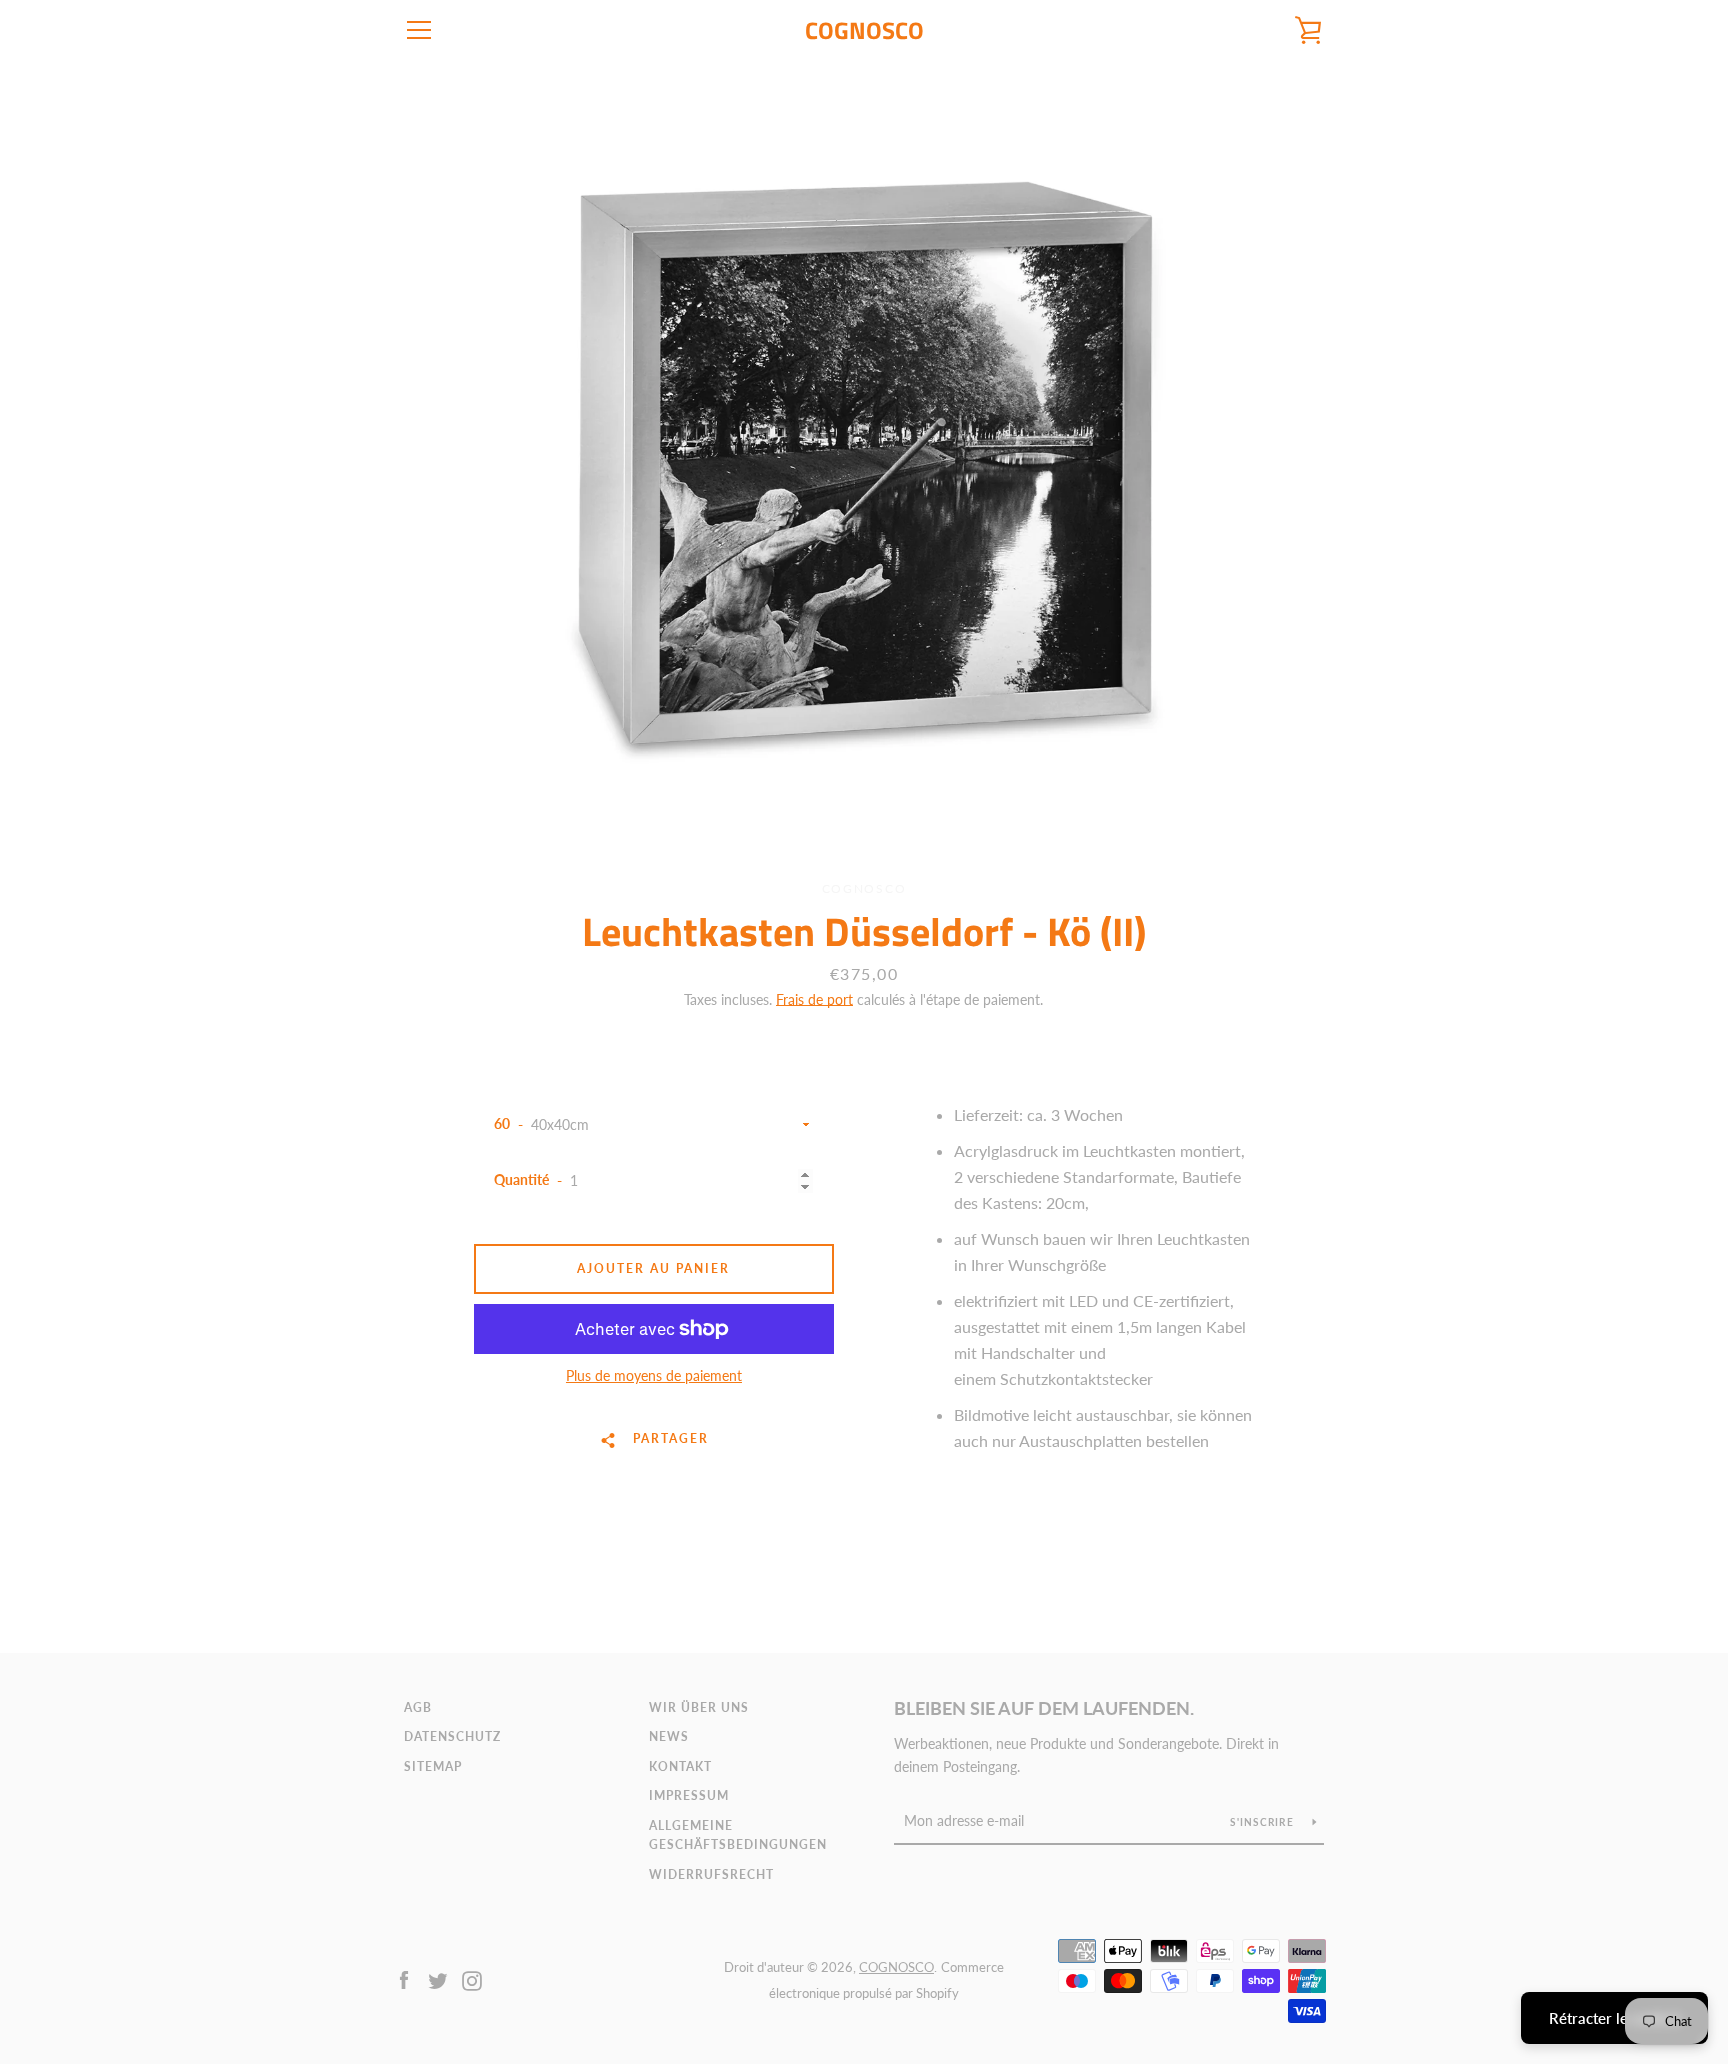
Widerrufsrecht (711, 1874)
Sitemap (433, 1766)
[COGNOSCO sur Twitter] (438, 1978)
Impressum (689, 1795)
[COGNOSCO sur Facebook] (404, 1978)
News (669, 1736)
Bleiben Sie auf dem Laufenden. (1044, 1708)
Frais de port (814, 999)
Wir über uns (699, 1707)
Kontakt (680, 1766)
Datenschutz (452, 1736)
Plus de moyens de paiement (654, 1375)
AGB (418, 1707)
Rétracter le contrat (1614, 2018)
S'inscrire (1263, 1822)
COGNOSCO (864, 30)
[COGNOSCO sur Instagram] (472, 1978)
